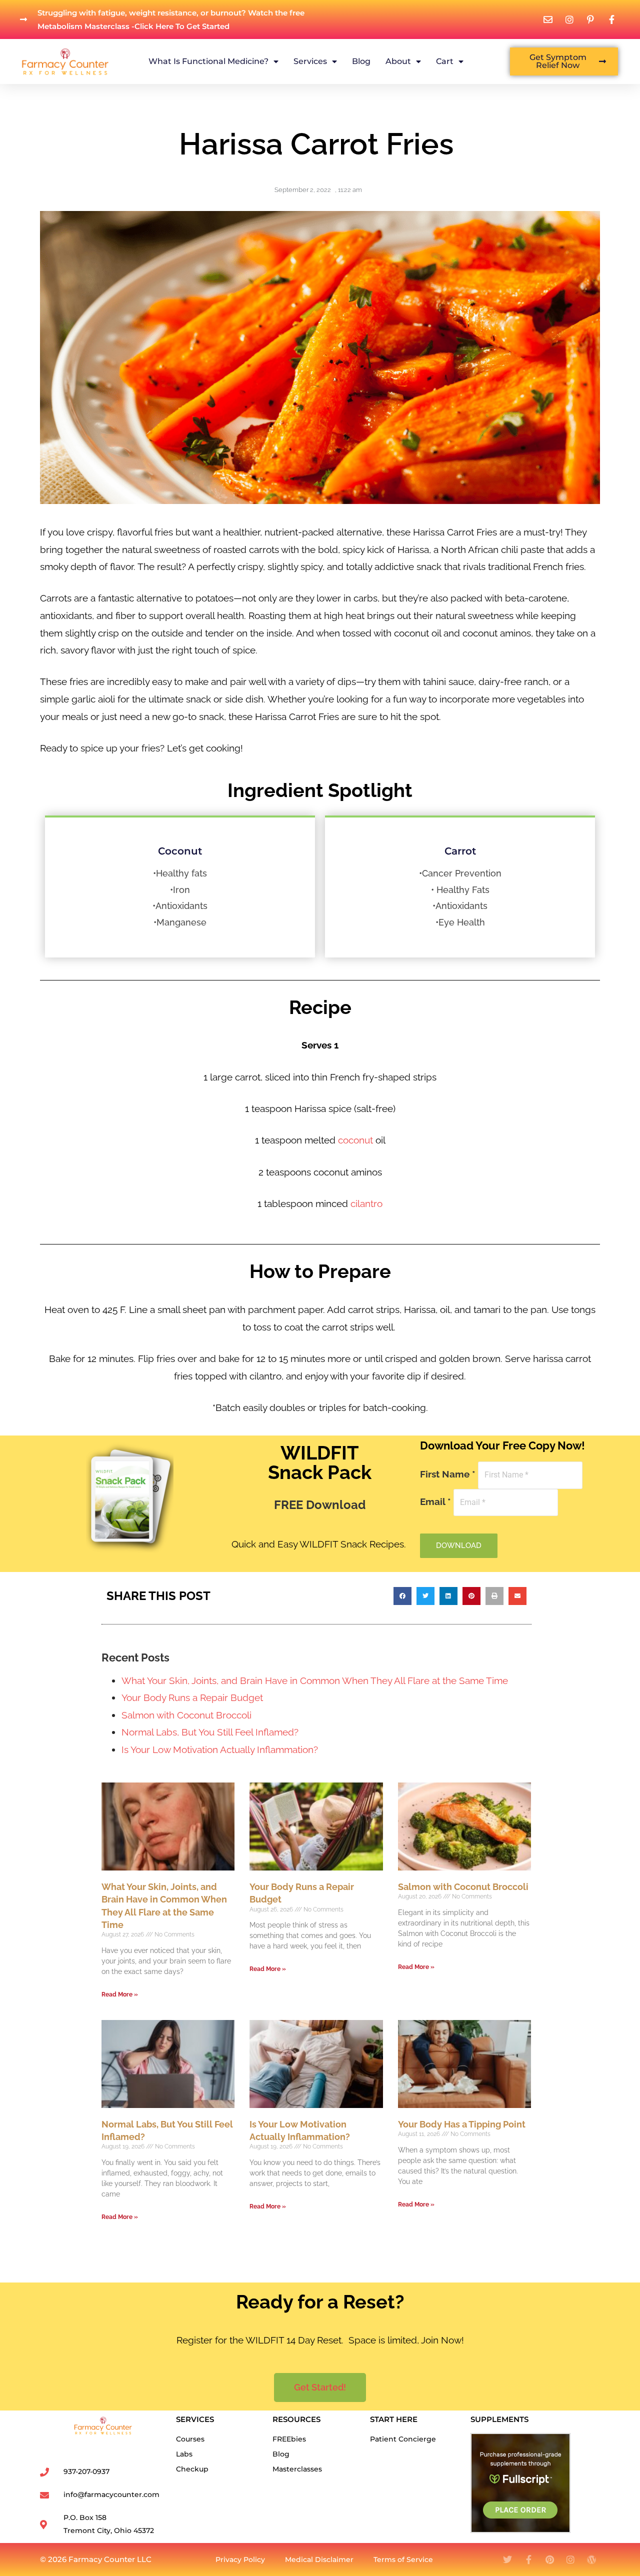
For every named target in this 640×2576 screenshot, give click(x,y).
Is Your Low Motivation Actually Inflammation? (220, 1749)
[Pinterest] (549, 2559)
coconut (355, 1140)
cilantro (365, 1203)
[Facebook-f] (528, 2559)
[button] (402, 1596)
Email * (435, 1501)
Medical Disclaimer (319, 2559)
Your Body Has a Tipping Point (462, 2124)
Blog (361, 61)
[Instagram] (570, 2559)
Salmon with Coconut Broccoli (186, 1715)
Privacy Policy (240, 2559)
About (398, 61)
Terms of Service (403, 2559)
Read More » (120, 1994)
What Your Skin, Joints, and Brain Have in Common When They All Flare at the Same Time (315, 1680)
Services (310, 61)
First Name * (448, 1474)
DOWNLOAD (459, 1545)
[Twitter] (507, 2559)
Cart (445, 61)
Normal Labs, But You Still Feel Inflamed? (210, 1732)
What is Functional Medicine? (208, 61)
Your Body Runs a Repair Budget (192, 1697)
